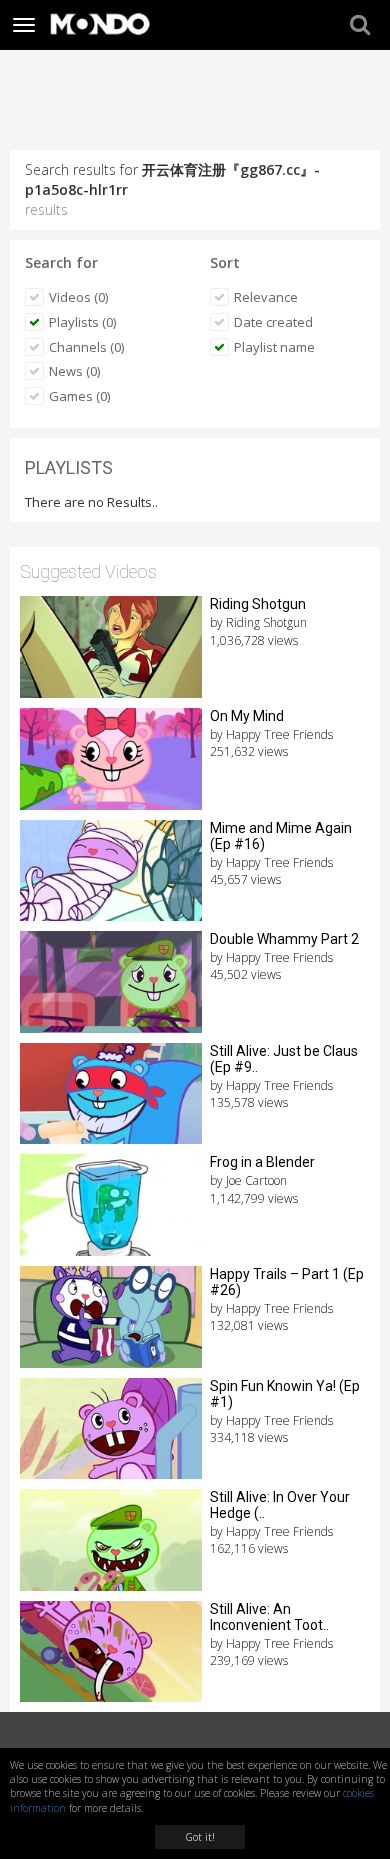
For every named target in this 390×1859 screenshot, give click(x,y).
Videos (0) (78, 297)
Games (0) (79, 396)
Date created (273, 322)
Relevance (266, 297)
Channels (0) (86, 347)
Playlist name (274, 347)
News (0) (74, 371)
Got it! (200, 1837)
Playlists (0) (82, 322)
